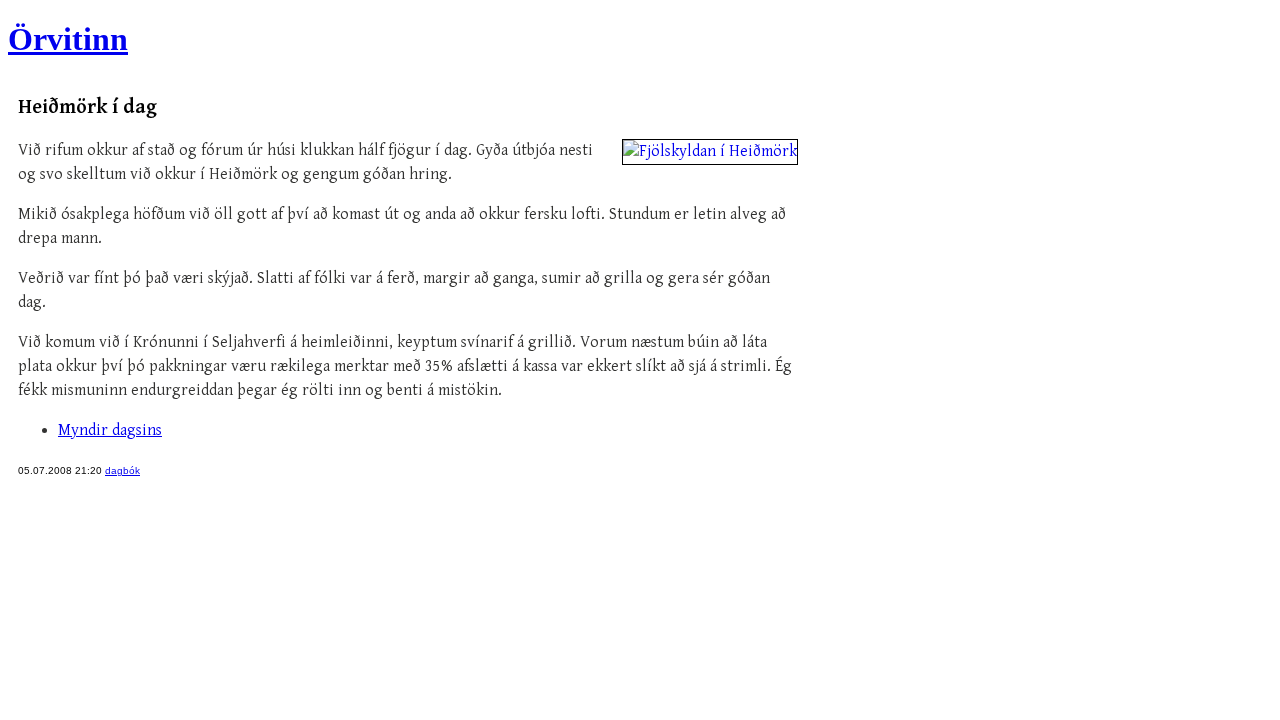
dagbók (122, 470)
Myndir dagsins (110, 430)
